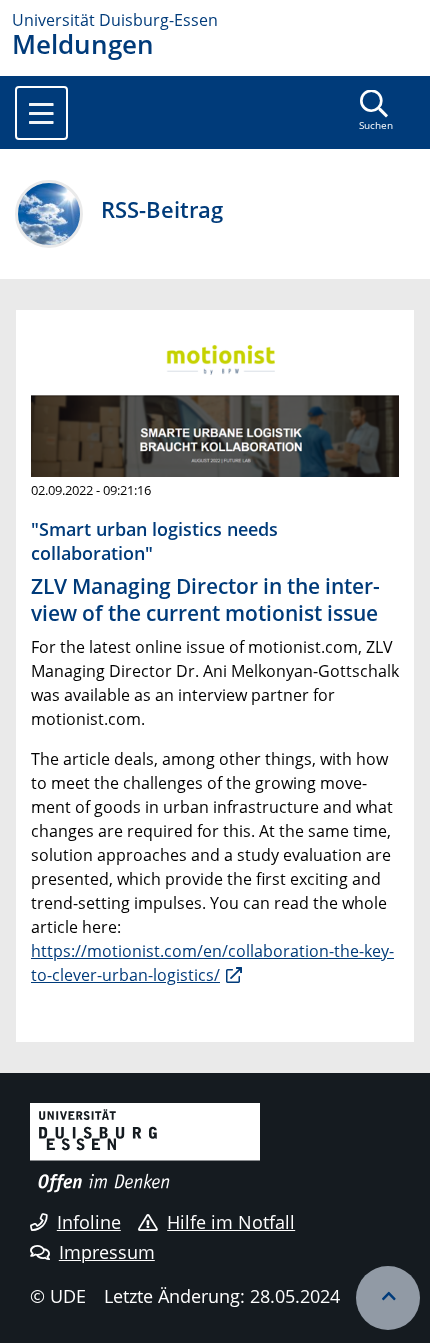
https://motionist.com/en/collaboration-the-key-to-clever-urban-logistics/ (212, 963)
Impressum (107, 1252)
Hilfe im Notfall (231, 1222)
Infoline (89, 1222)
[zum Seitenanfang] (388, 1298)
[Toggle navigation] (41, 113)
